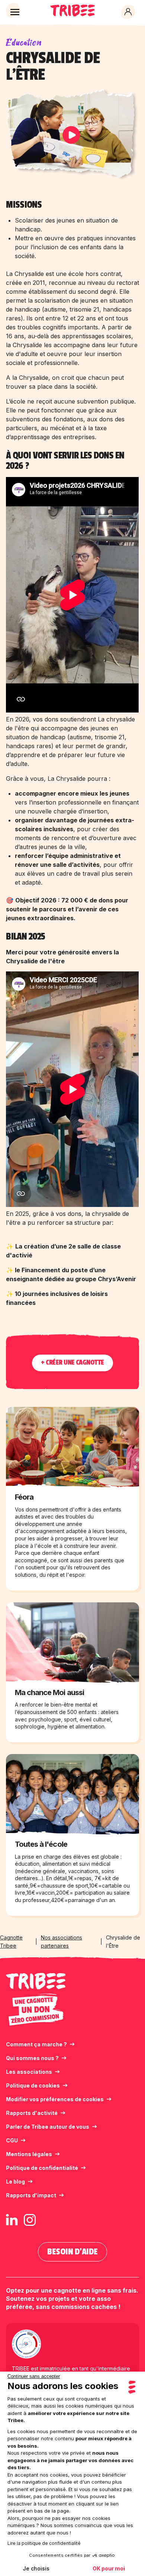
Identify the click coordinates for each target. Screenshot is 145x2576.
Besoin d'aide (72, 2252)
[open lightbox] (72, 135)
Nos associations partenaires (62, 1942)
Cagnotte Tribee (11, 1942)
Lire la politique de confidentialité (44, 2543)
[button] (15, 12)
